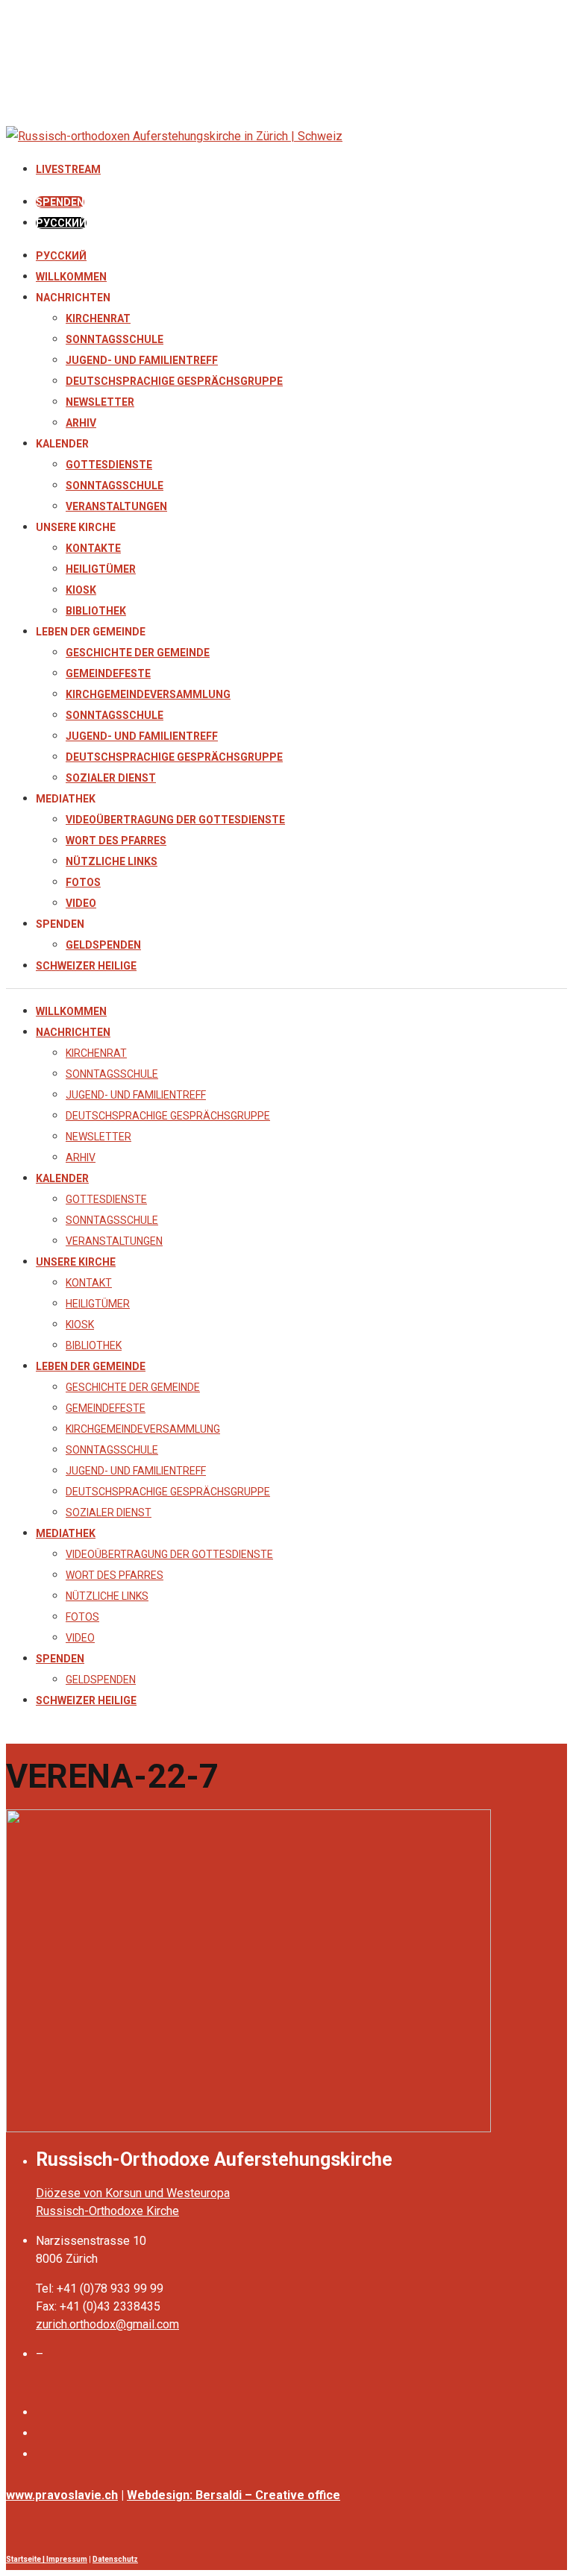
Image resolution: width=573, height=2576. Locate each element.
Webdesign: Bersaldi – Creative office (234, 2495)
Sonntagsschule (115, 339)
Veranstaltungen (116, 506)
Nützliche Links (112, 861)
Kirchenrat (98, 318)
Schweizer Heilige (86, 966)
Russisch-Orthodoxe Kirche (107, 2211)
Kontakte (93, 548)
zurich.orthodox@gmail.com (107, 2324)
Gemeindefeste (108, 673)
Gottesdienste (109, 465)
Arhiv (81, 423)
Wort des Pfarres (116, 841)
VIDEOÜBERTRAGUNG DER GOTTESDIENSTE (175, 820)
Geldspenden (103, 945)
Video (81, 903)
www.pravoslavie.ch (62, 2495)
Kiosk (81, 590)
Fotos (83, 882)
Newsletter (100, 402)
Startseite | (26, 2559)
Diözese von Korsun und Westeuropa (133, 2193)
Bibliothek (96, 611)
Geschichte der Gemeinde (138, 653)
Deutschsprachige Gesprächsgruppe (174, 381)
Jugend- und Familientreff (142, 360)
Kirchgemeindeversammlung (148, 694)
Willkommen (71, 277)
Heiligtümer (101, 569)
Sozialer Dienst (111, 778)
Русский (61, 256)
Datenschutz (115, 2559)
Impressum (67, 2559)
